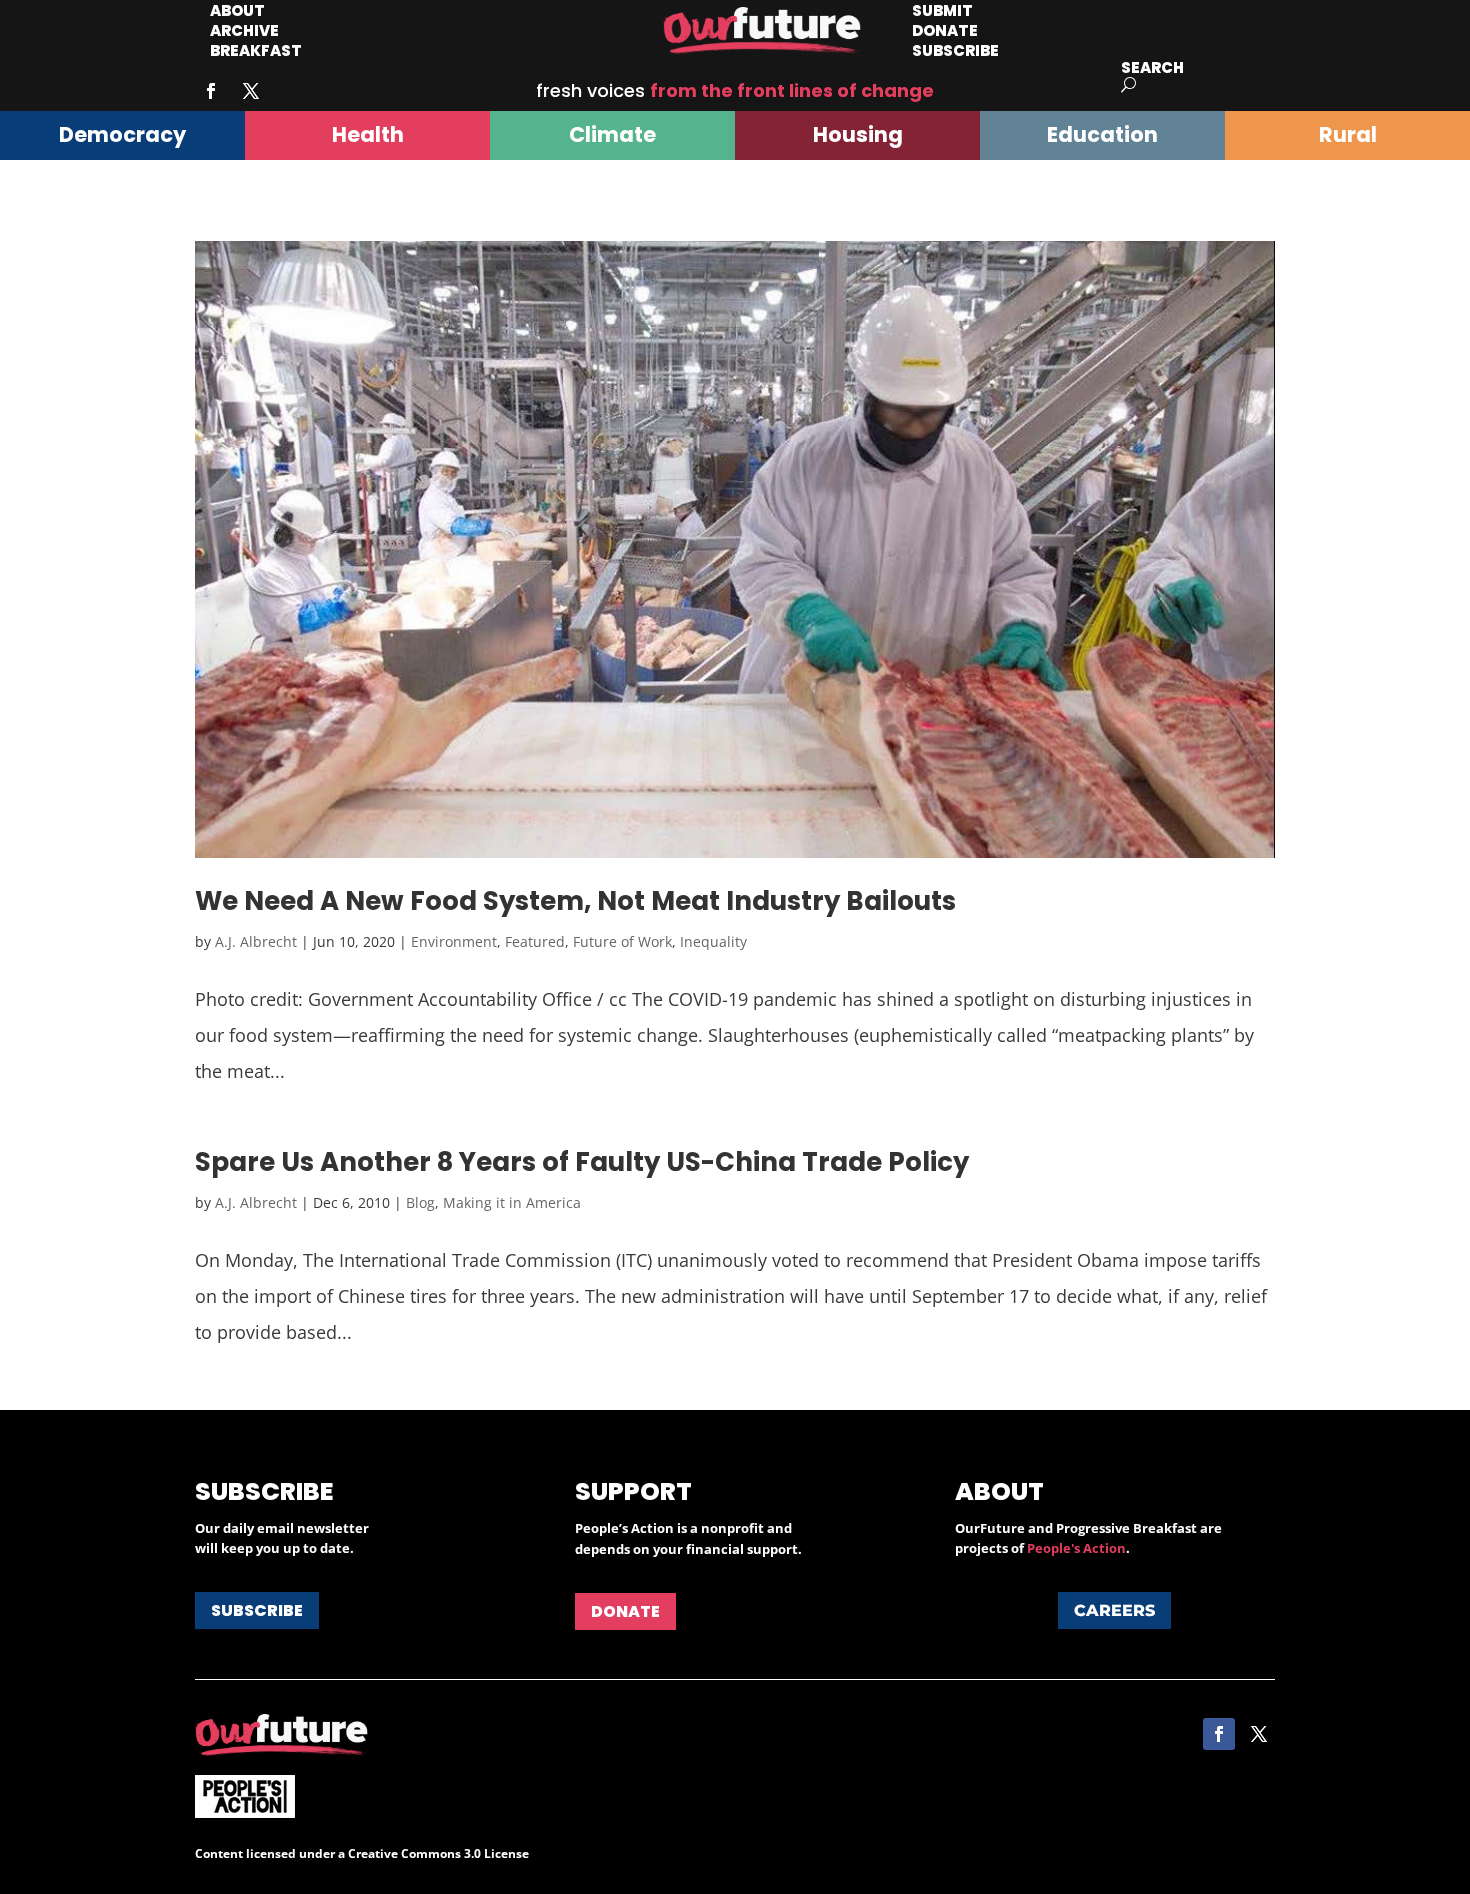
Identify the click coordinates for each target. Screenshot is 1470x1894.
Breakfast (256, 50)
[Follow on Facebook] (211, 91)
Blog (420, 1202)
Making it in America (512, 1202)
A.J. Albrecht (256, 941)
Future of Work (622, 941)
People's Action (1076, 1548)
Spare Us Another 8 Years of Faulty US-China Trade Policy (582, 1162)
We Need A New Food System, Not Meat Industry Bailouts (575, 901)
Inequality (713, 941)
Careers (1114, 1610)
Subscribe (955, 50)
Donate (625, 1611)
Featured (535, 941)
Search (1152, 67)
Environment (454, 941)
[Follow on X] (251, 91)
